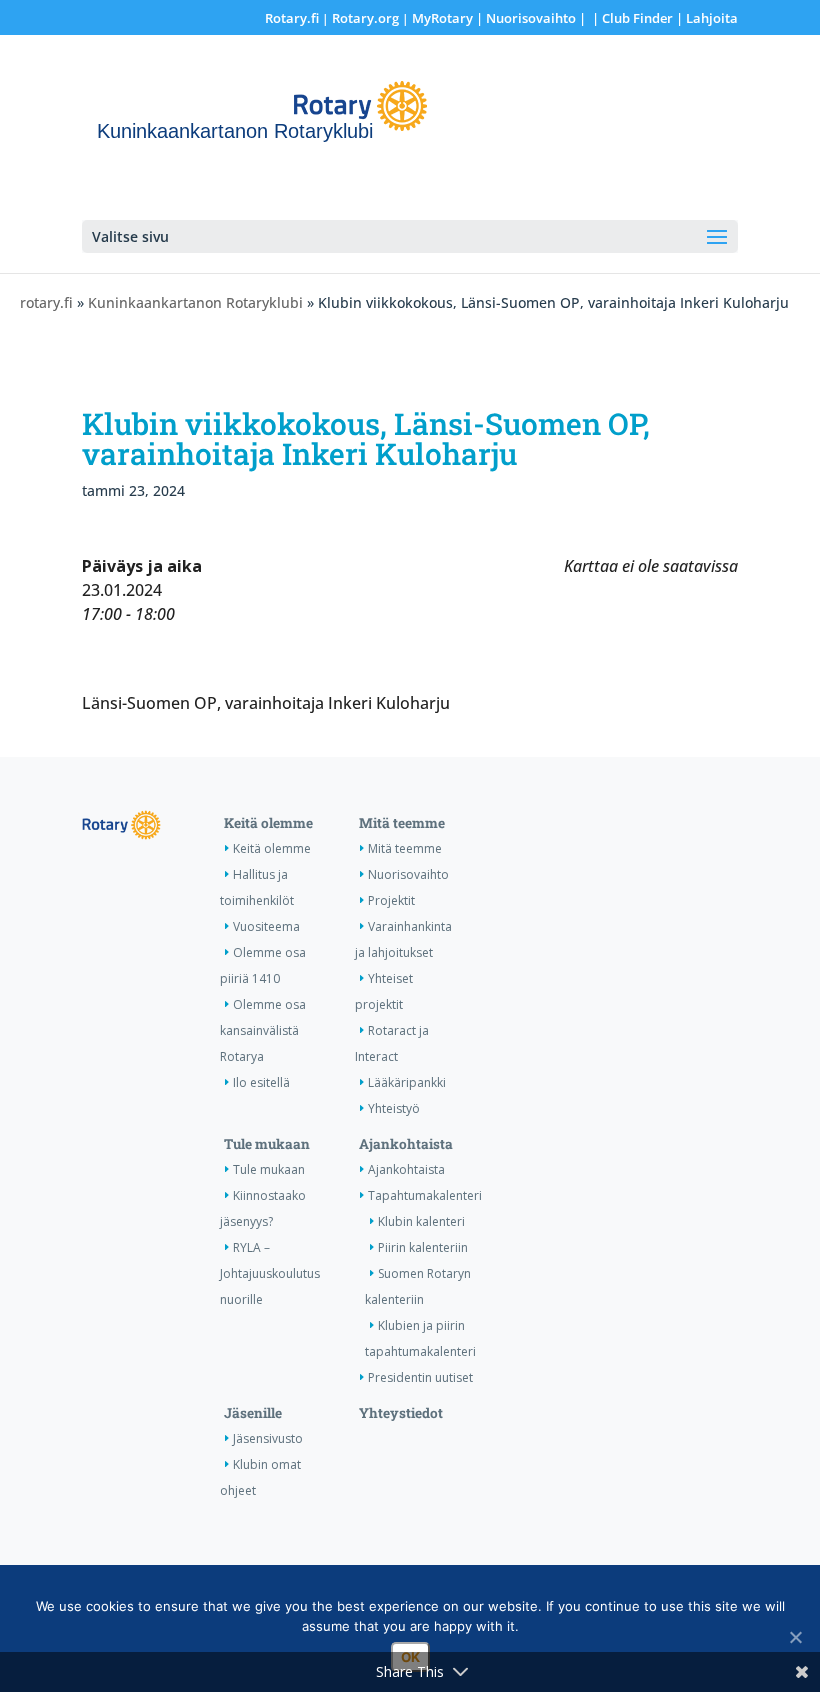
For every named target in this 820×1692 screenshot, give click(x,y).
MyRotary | (449, 18)
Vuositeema (266, 926)
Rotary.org (365, 18)
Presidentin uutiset (420, 1377)
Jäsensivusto (268, 1438)
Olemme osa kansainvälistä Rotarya (263, 1030)
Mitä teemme (402, 823)
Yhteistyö (394, 1108)
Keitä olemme (268, 823)
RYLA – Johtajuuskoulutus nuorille (270, 1273)
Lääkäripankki (407, 1082)
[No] (795, 1637)
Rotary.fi (292, 18)
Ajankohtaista (406, 1144)
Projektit (391, 900)
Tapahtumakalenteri (425, 1195)
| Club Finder (631, 18)
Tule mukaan (267, 1144)
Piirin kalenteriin (423, 1247)
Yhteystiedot (401, 1413)
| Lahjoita (705, 18)
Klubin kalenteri (421, 1221)
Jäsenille (253, 1413)
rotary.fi (46, 302)
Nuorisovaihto (531, 18)
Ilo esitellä (261, 1082)
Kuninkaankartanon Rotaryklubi (195, 302)
